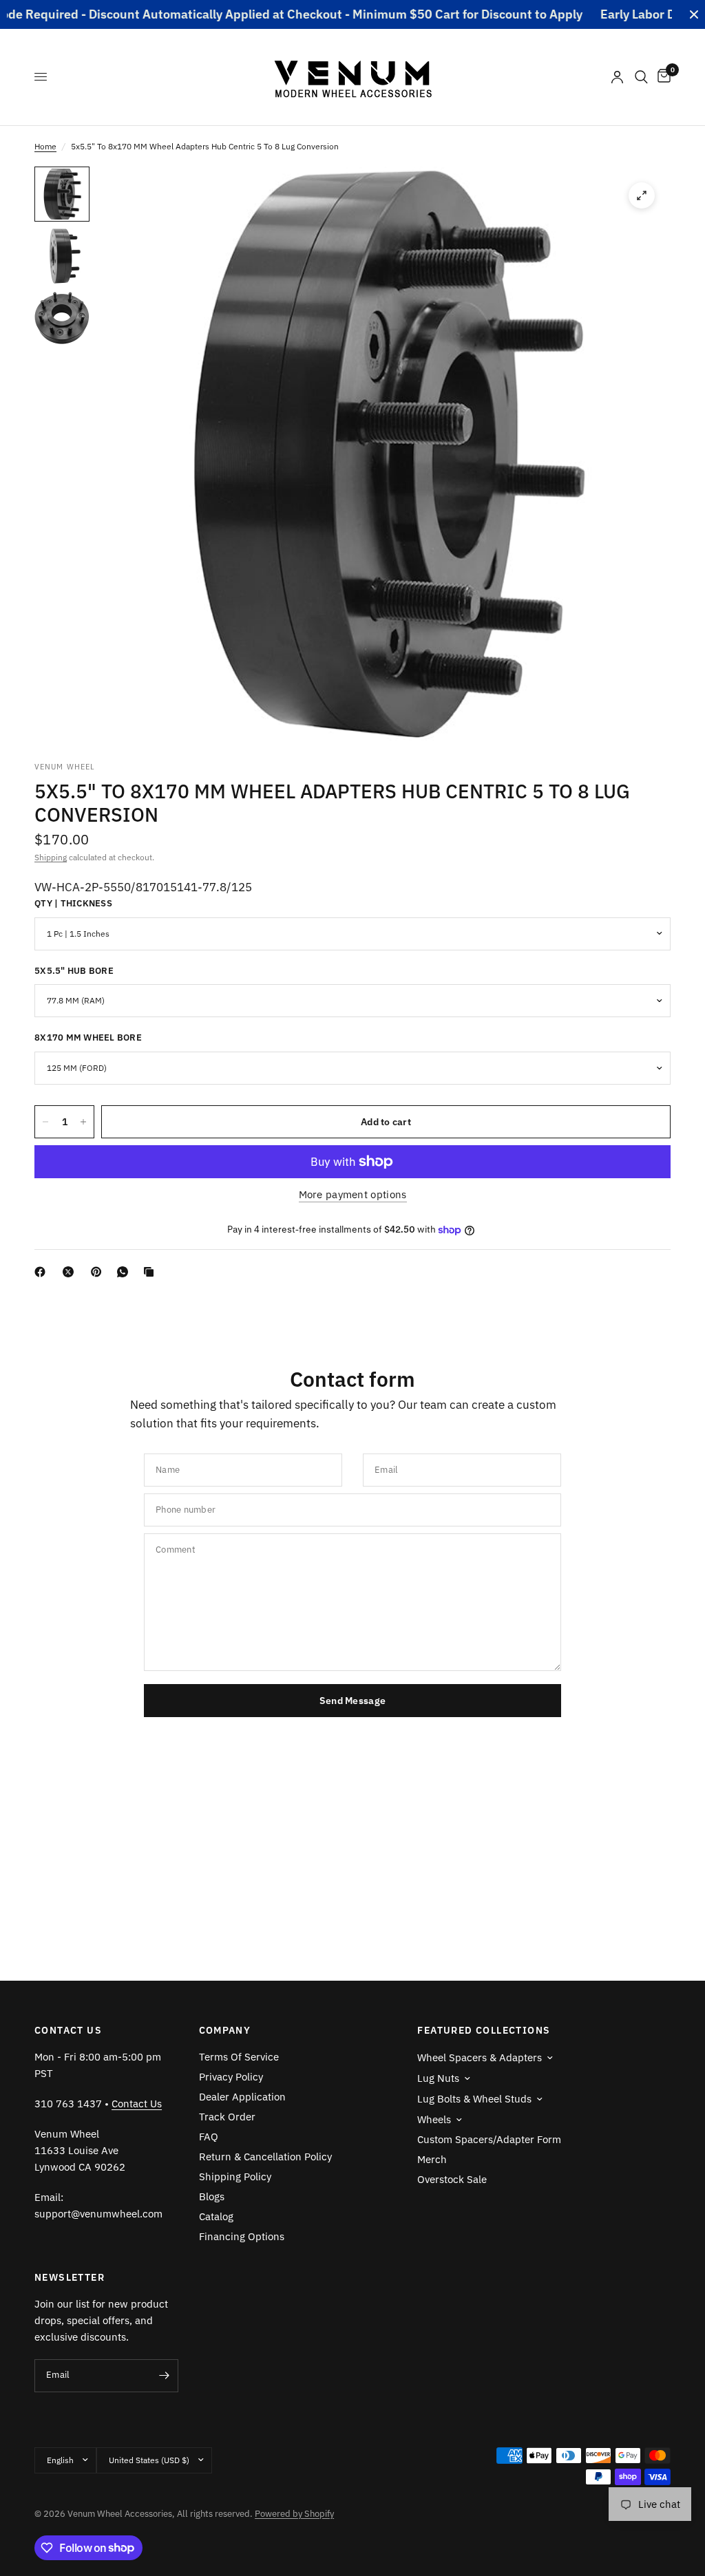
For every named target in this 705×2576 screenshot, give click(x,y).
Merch (432, 2159)
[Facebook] (43, 1272)
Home (45, 146)
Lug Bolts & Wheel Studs (474, 2099)
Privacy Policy (231, 2077)
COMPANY (225, 2030)
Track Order (227, 2117)
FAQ (209, 2137)
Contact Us (137, 2104)
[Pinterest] (99, 1272)
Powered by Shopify (294, 2514)
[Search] (641, 77)
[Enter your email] (165, 2376)
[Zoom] (642, 195)
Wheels (434, 2119)
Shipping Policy (235, 2176)
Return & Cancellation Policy (265, 2157)
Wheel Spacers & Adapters (480, 2057)
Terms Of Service (239, 2057)
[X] (71, 1272)
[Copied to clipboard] (151, 1272)
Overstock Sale (452, 2179)
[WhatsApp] (125, 1272)
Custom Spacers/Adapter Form (489, 2139)
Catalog (216, 2216)
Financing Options (242, 2236)
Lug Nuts (438, 2078)
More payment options (353, 1194)
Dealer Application (242, 2097)
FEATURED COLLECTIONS (484, 2030)
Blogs (212, 2196)
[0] (662, 77)
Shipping (51, 857)
